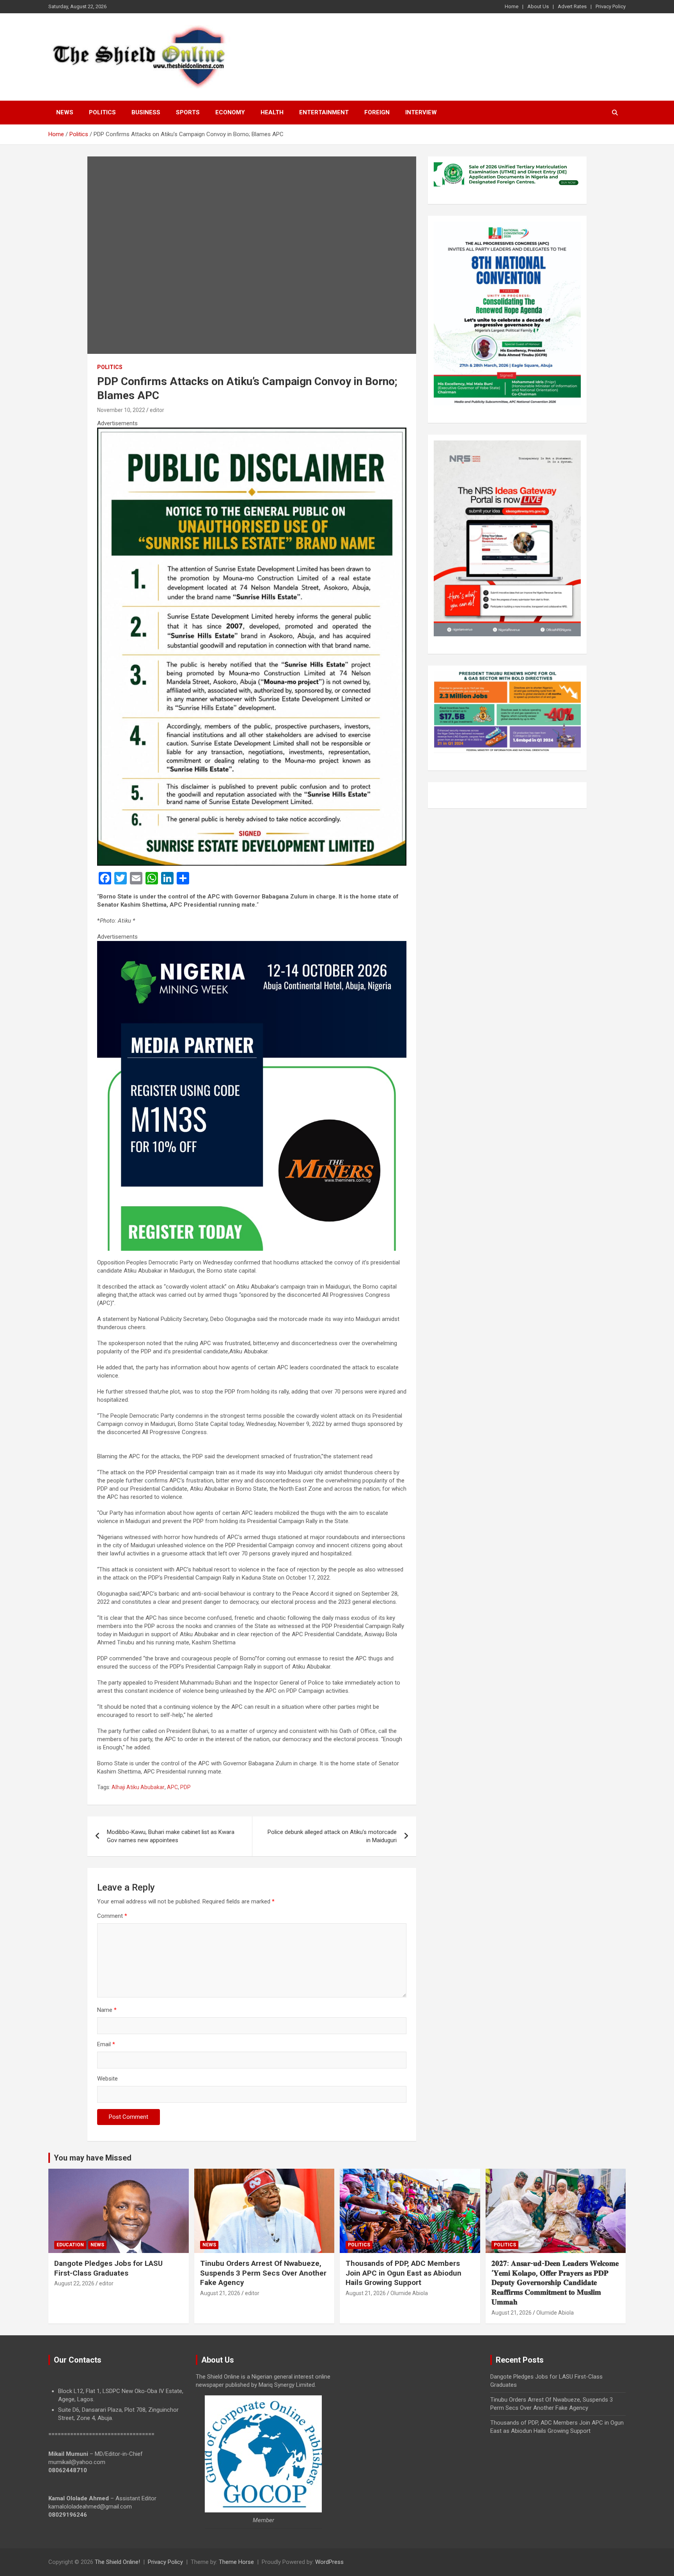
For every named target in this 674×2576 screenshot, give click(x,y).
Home (512, 6)
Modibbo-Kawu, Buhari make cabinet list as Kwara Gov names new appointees (171, 1836)
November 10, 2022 (121, 410)
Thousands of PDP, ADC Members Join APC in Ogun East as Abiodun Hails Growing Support (404, 2273)
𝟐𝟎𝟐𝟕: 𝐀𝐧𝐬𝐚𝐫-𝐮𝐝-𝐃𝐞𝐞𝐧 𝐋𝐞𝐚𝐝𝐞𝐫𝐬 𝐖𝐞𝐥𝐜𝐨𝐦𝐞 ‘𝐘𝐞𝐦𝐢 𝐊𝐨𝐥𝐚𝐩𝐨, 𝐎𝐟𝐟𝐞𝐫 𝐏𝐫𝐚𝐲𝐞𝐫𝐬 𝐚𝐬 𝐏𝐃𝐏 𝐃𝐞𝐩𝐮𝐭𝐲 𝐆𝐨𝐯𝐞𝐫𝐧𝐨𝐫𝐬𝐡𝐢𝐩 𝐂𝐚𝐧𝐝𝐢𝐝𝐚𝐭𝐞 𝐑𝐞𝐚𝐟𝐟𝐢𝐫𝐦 (555, 2283)
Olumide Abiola (409, 2293)
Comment (112, 1916)
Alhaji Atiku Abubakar (138, 1787)
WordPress (329, 2562)
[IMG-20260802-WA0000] (252, 945)
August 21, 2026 (220, 2293)
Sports (188, 112)
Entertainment (324, 112)
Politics (102, 112)
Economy (230, 112)
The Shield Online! (117, 2562)
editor (157, 410)
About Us (538, 6)
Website (107, 2079)
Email (106, 2044)
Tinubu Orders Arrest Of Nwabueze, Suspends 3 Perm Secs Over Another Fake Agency (263, 2273)
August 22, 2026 (74, 2283)
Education (70, 2245)
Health (272, 112)
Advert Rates (572, 6)
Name (107, 2010)
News (65, 112)
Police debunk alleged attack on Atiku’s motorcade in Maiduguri (332, 1836)
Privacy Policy (611, 6)
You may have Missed (93, 2158)
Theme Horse (236, 2562)
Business (146, 112)
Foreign (377, 112)
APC (172, 1787)
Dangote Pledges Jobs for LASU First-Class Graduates (108, 2268)
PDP (185, 1787)
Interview (421, 112)
